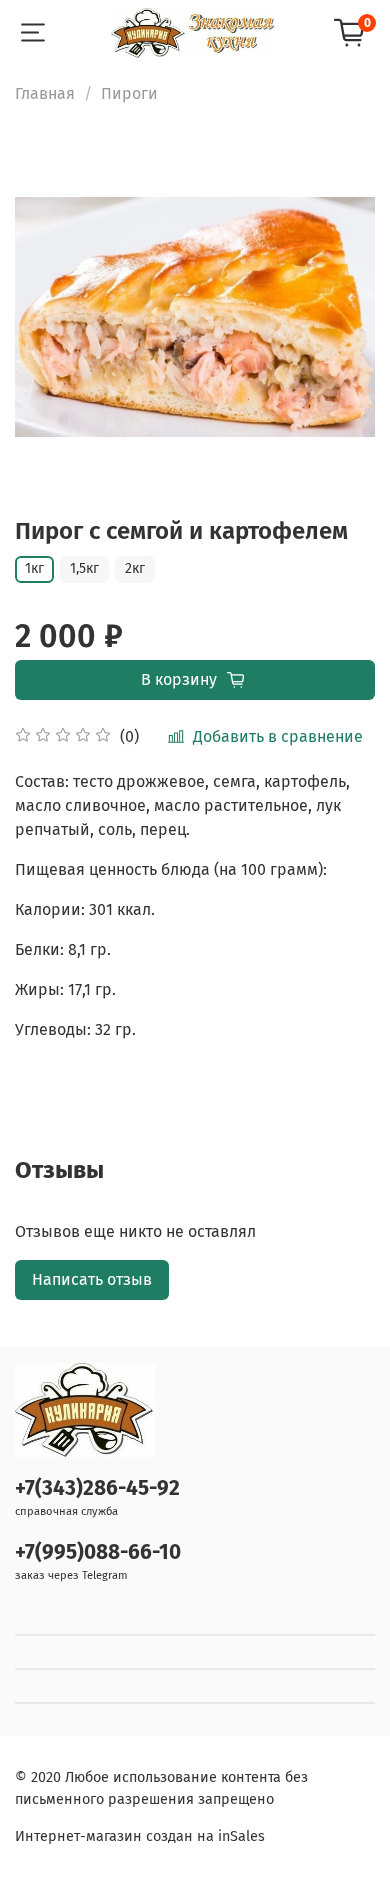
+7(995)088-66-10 (98, 1552)
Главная (45, 93)
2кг (135, 568)
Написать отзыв (92, 1279)
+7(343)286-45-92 (97, 1488)
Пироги (129, 93)
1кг (34, 568)
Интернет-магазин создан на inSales (140, 1836)
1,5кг (84, 568)
